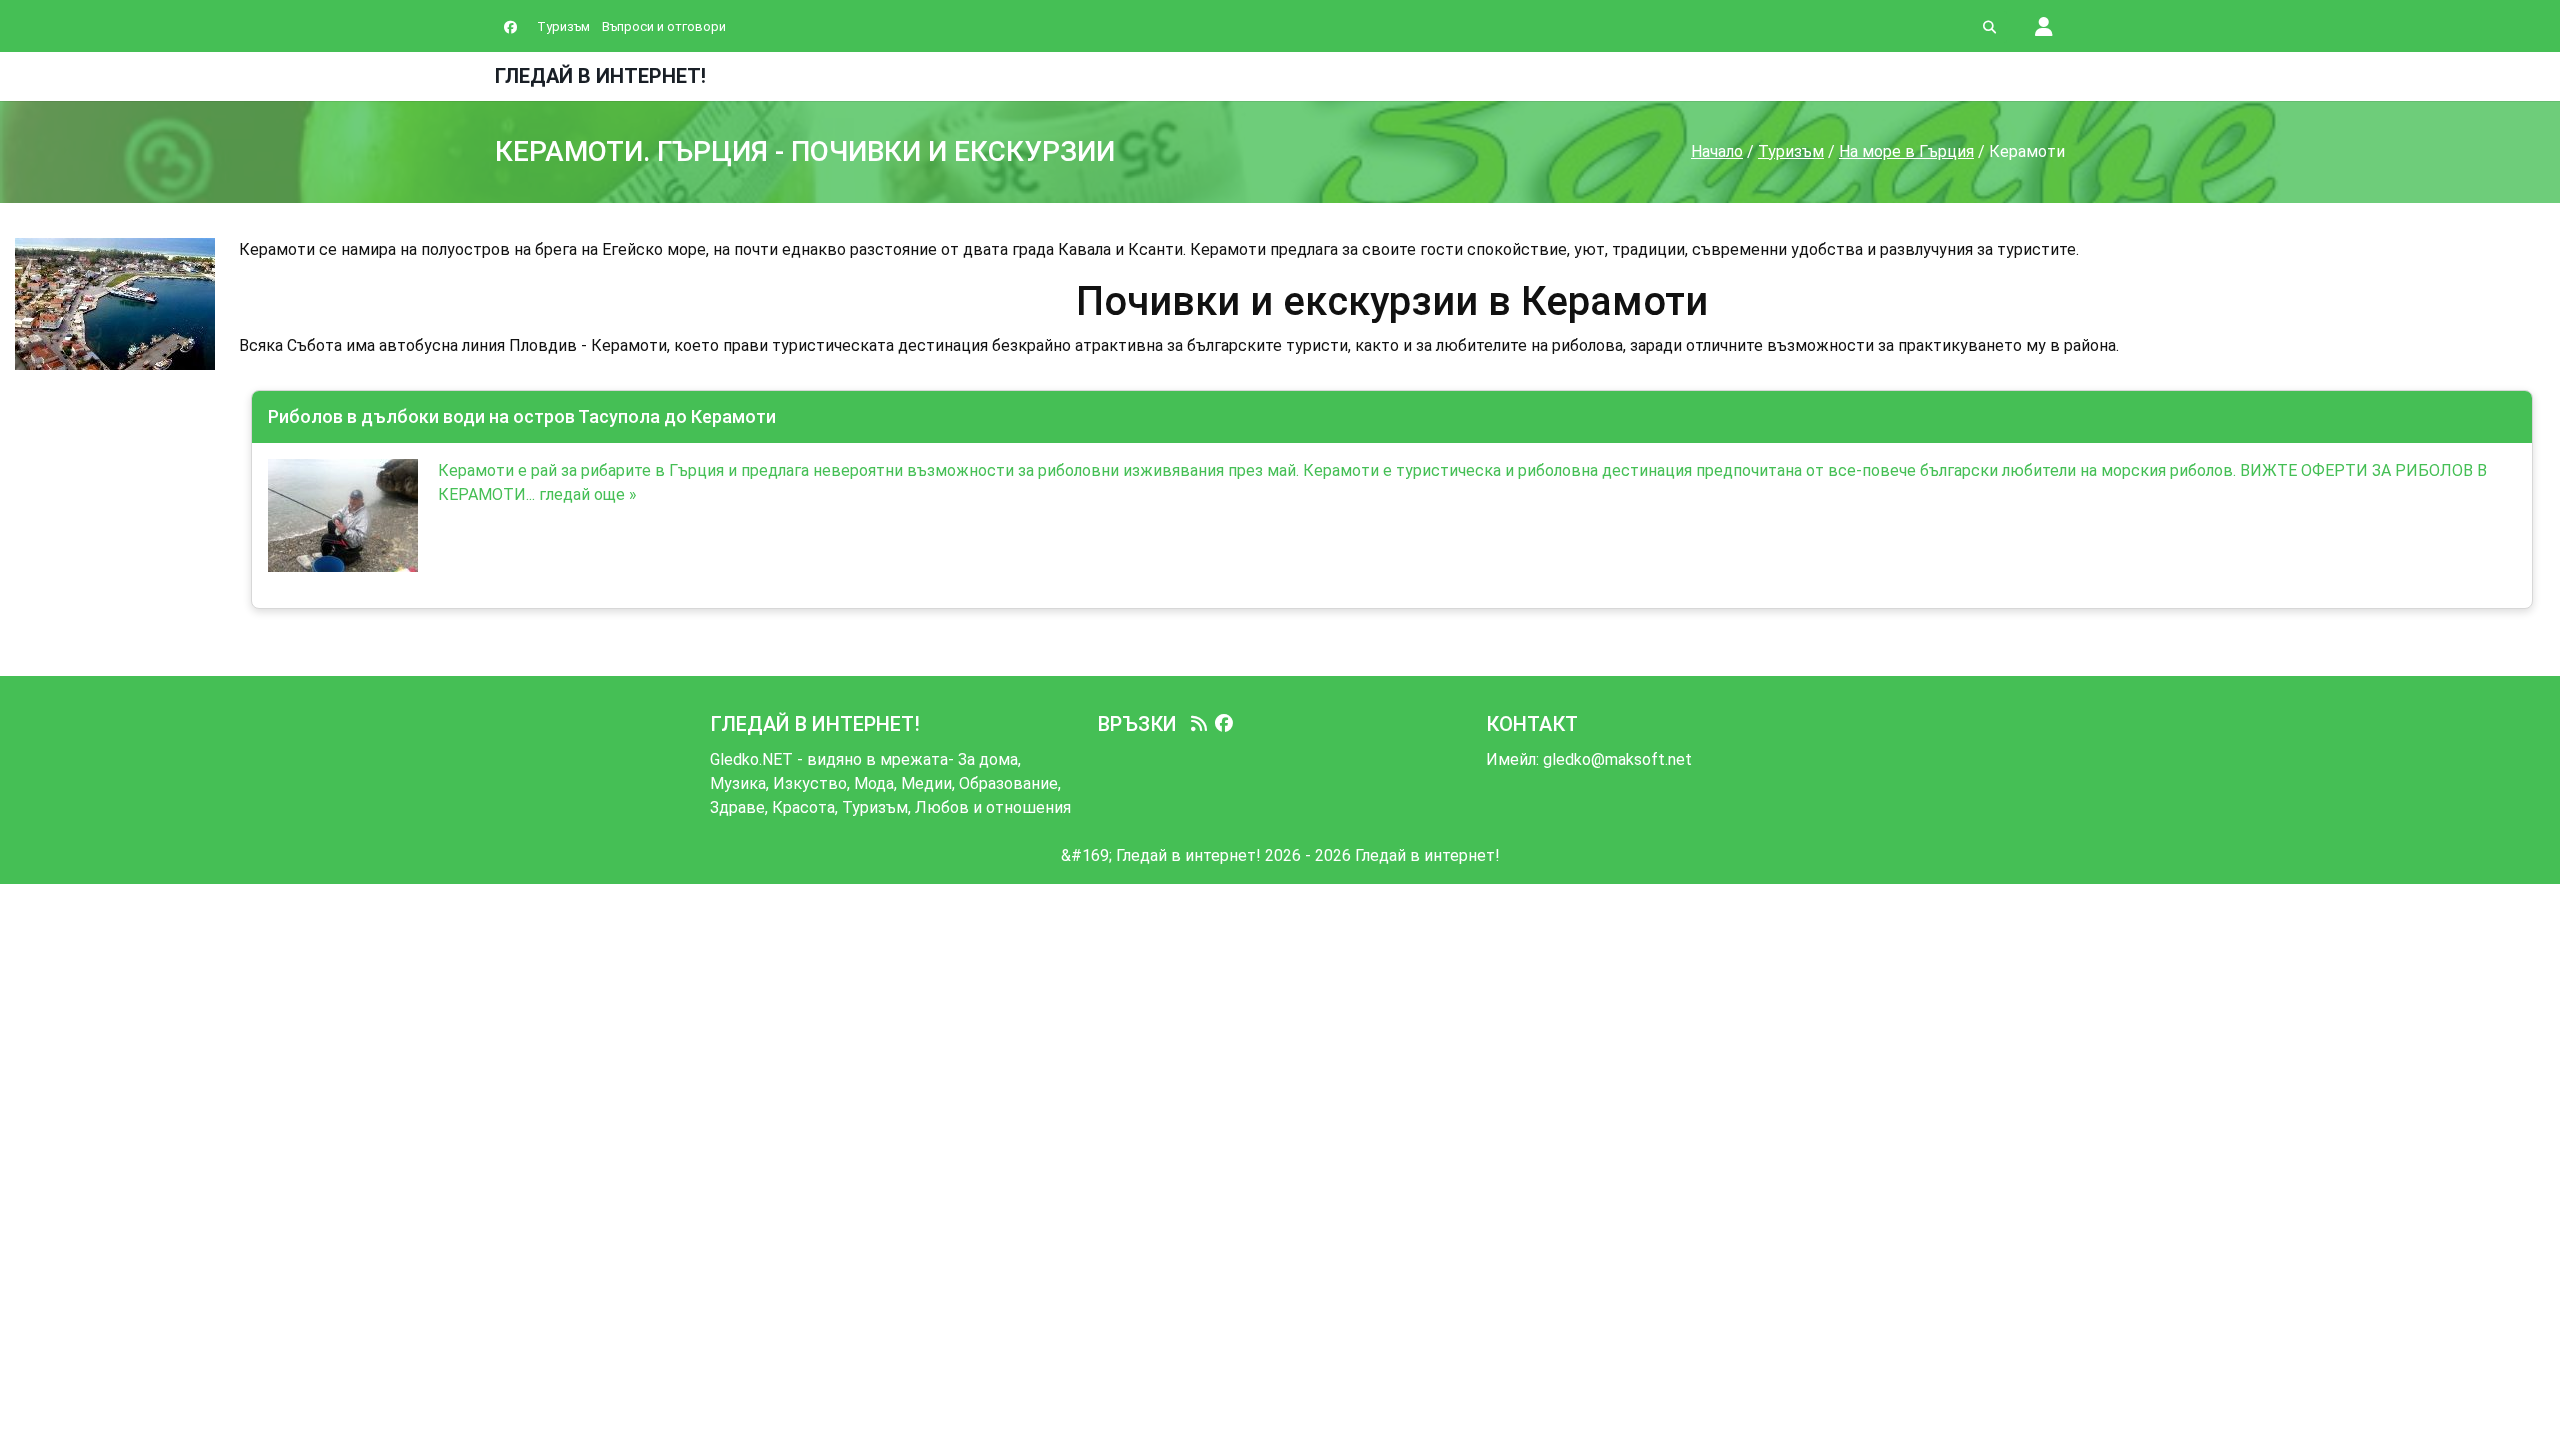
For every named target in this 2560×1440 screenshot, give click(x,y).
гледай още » (588, 494)
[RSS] (1199, 724)
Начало (1717, 151)
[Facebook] (1224, 724)
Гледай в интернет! (600, 76)
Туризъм (563, 26)
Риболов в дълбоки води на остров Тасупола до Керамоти (522, 416)
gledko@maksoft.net (1617, 759)
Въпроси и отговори (664, 26)
